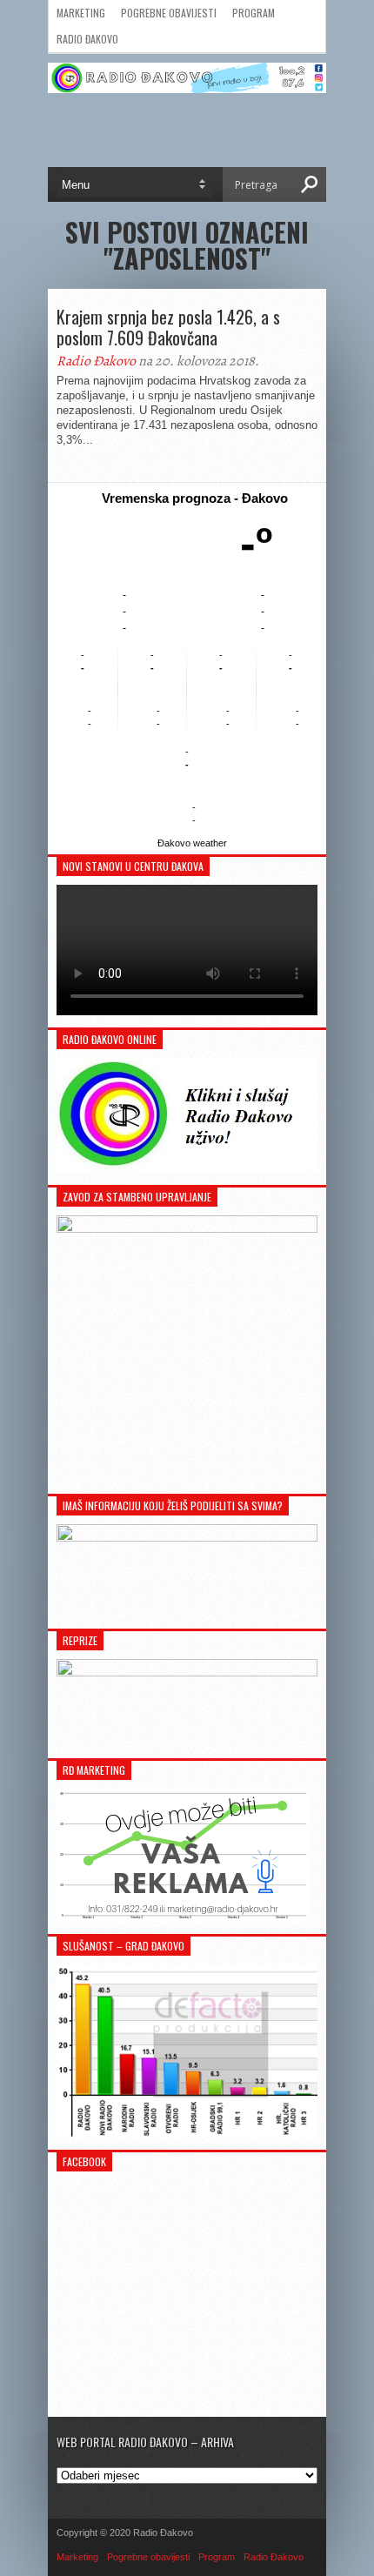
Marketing (81, 13)
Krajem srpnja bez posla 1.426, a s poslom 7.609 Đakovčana (168, 327)
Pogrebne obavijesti (169, 13)
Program (254, 13)
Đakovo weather (192, 843)
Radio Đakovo (87, 39)
